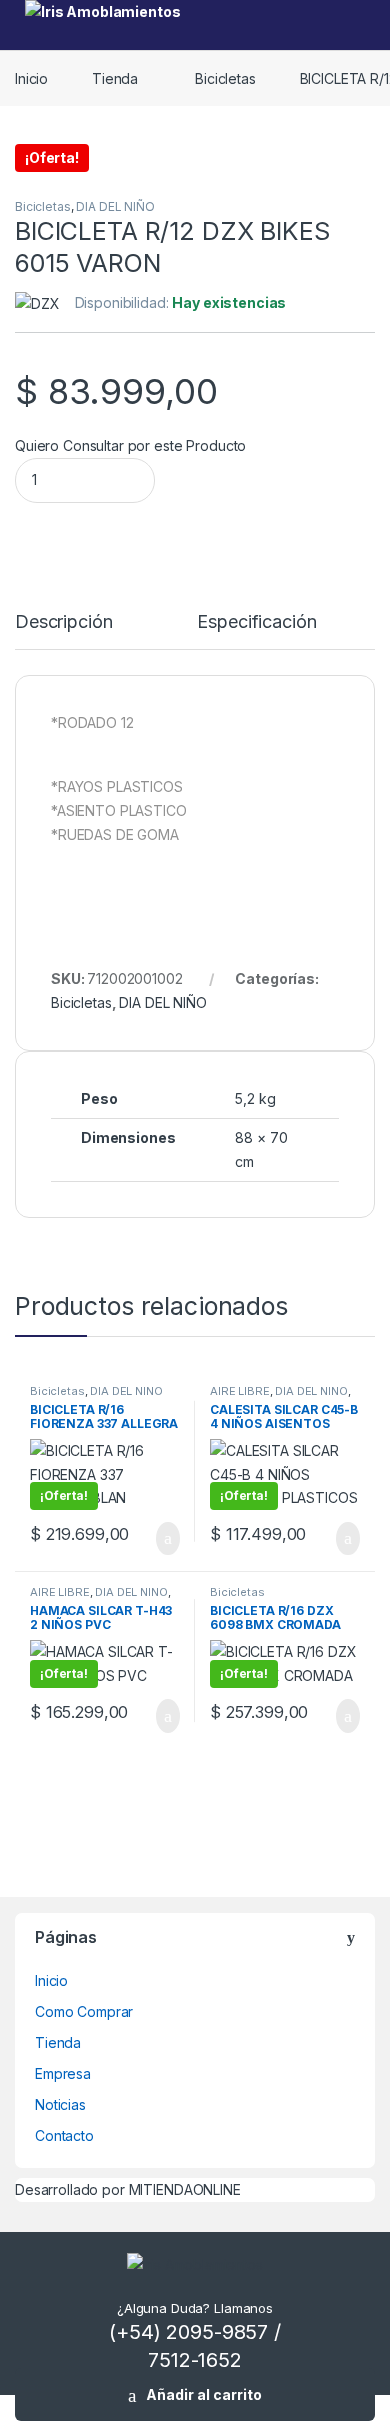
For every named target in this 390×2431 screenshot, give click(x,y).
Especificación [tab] (256, 622)
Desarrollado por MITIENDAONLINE (128, 2189)
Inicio (31, 78)
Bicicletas (225, 78)
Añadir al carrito (204, 2394)
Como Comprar (84, 2011)
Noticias (60, 2104)
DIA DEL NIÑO (115, 206)
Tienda (115, 78)
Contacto (64, 2135)
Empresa (63, 2073)
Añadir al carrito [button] (159, 1539)
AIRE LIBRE (240, 1391)
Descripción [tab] (63, 622)
